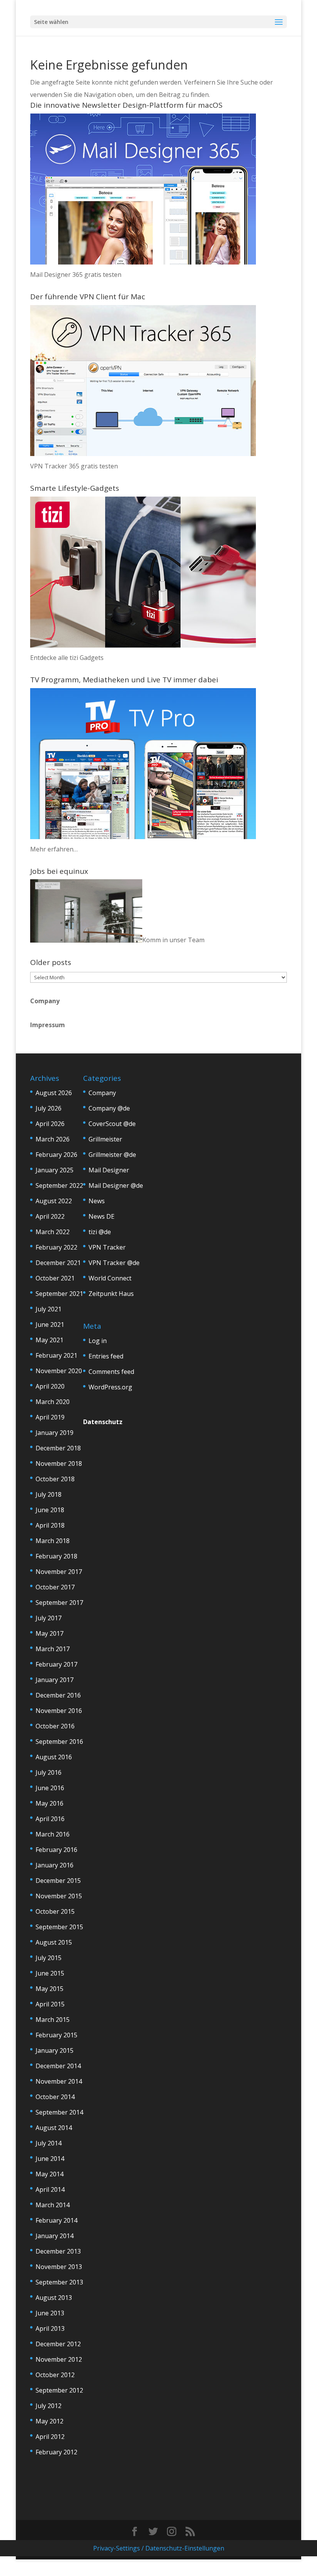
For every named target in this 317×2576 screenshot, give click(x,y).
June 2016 (50, 1788)
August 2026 (54, 1093)
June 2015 (50, 1973)
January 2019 (55, 1433)
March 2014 (53, 2205)
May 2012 (49, 2421)
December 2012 (58, 2344)
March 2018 (53, 1541)
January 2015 (55, 2050)
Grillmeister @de (112, 1155)
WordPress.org (110, 1387)
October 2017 (55, 1587)
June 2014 (50, 2159)
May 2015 (49, 1989)
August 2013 (54, 2298)
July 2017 (49, 1618)
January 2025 (55, 1170)
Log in (98, 1341)
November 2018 (59, 1464)
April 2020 (50, 1386)
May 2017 (49, 1633)
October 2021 (55, 1278)
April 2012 (50, 2437)
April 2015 (50, 2004)
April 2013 (50, 2328)
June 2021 (50, 1324)
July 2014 (49, 2143)
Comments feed (111, 1372)
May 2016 (49, 1803)
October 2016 (55, 1726)
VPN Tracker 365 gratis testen (74, 466)
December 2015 (58, 1881)
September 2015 (59, 1927)
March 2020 (53, 1402)
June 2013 (50, 2313)
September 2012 (59, 2390)
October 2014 (55, 2097)
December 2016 (58, 1695)
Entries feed (106, 1356)
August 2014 (54, 2128)
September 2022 (59, 1185)
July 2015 (49, 1958)
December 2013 (58, 2251)
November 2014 (59, 2081)
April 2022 (50, 1216)
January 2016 (55, 1865)
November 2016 (59, 1711)
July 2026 (49, 1108)
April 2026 (50, 1124)
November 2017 (59, 1572)
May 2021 (49, 1340)
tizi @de (100, 1232)
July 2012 (49, 2406)
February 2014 (56, 2220)
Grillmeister (105, 1139)
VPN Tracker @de (114, 1263)
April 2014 (50, 2189)
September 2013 (59, 2282)
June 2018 (50, 1510)
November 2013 (59, 2267)
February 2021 (56, 1355)
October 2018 (55, 1479)
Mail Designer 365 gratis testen (76, 275)
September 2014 (59, 2112)
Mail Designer (109, 1170)
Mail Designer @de (116, 1185)
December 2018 (58, 1448)
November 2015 (59, 1896)
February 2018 (56, 1556)
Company (45, 1001)
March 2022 (53, 1232)
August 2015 (54, 1942)
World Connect (110, 1278)
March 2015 (53, 2020)
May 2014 (49, 2174)
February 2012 (56, 2452)
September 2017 (59, 1603)
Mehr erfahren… (54, 849)
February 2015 (56, 2035)
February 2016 (56, 1850)
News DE (101, 1216)
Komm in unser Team (173, 940)
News (97, 1201)
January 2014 (55, 2236)
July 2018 (49, 1494)
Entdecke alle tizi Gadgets (67, 658)
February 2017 (56, 1664)
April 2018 (50, 1525)
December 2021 (58, 1263)
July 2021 (49, 1309)
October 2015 (55, 1911)
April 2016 (50, 1819)
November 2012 (59, 2359)
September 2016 (59, 1742)
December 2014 (58, 2066)
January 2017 (55, 1680)
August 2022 (54, 1201)
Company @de (109, 1108)
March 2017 (53, 1649)
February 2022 (56, 1247)
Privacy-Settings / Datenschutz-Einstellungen (159, 2548)
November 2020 (59, 1371)
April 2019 (50, 1417)
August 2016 (54, 1757)
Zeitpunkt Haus (111, 1294)
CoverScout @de (112, 1124)
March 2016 (53, 1834)
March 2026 (53, 1139)
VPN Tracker (107, 1247)
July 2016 (49, 1772)
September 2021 (59, 1294)
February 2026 (56, 1155)
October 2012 (55, 2375)
